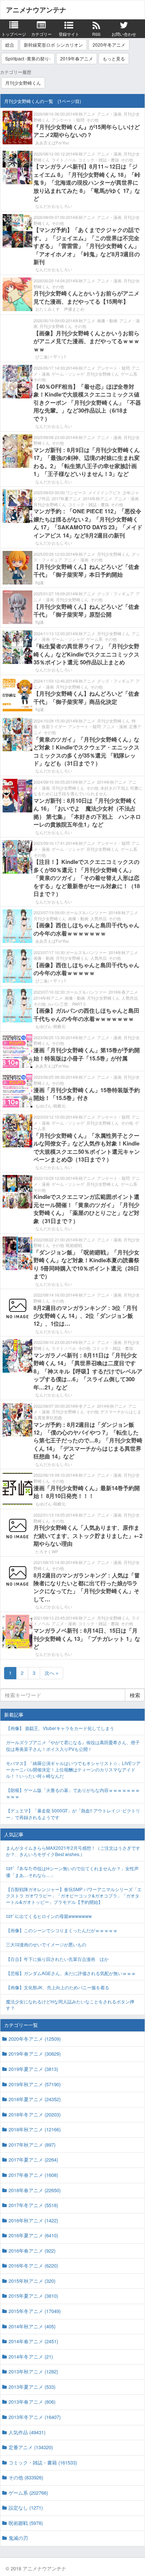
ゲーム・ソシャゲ (68, 374)
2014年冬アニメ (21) (31, 2356)
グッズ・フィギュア (115, 593)
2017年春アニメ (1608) (33, 2175)
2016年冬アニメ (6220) (33, 2265)
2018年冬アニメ (80, 1406)
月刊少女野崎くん (23, 83)
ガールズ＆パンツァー (86, 912)
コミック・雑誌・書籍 (99, 160)
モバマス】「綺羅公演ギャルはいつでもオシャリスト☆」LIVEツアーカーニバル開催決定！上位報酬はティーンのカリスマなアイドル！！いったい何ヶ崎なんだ (73, 1769)
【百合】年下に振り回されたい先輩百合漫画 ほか (57, 1959)
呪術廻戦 (74, 1245)
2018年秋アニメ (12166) (35, 2129)
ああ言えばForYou (52, 142)
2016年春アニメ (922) (32, 2251)
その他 (92, 120)
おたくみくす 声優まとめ (60, 309)
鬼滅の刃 (18, 2538)
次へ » (51, 1673)
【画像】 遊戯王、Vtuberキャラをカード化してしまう (60, 1728)
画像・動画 (107, 320)
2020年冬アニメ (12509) (35, 2039)
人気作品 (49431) (27, 2432)
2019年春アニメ (77, 58)
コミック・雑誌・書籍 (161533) (43, 2462)
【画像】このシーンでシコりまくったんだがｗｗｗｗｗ (62, 1930)
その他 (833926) (26, 2477)
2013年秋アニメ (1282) (33, 2371)
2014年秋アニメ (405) (32, 2326)
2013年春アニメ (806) (32, 2402)
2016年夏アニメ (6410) (33, 2235)
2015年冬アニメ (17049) (35, 2311)
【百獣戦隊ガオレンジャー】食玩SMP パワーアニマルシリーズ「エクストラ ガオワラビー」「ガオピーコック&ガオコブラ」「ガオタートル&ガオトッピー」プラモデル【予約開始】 (74, 1895)
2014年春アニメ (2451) (33, 2341)
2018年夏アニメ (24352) (35, 2099)
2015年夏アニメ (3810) (33, 2296)
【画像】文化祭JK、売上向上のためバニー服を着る (58, 1987)
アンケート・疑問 (68, 120)
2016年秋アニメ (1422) (33, 2220)
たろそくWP (47, 1551)
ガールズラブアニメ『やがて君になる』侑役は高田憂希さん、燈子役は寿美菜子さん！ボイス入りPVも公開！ (73, 1745)
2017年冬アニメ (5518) (33, 2205)
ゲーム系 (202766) (28, 2493)
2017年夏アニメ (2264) (33, 2160)
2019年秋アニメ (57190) (35, 2084)
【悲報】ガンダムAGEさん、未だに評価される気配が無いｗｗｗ (71, 1973)
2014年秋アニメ (80, 114)
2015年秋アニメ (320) (32, 2281)
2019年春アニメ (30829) (35, 2054)
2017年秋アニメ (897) (32, 2145)
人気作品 (99, 918)
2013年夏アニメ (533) (32, 2387)
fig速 (40, 582)
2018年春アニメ (123, 992)
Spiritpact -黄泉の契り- (28, 58)
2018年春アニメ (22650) (35, 2190)
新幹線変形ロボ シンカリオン (53, 45)
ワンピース (76, 492)
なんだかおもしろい (54, 206)
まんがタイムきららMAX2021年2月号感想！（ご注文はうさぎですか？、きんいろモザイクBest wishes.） (73, 1851)
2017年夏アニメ (66, 498)
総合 (10, 45)
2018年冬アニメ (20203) (35, 2114)
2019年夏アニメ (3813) (33, 2069)
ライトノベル (64, 160)
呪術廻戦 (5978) (26, 2523)
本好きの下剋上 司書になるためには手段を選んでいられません (88, 791)
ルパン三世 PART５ (67, 1004)
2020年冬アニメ (109, 45)
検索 (135, 1695)
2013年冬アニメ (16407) (35, 2417)
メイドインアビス (104, 492)
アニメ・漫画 (109, 114)
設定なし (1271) (26, 2508)
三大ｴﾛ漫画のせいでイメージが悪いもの (46, 1944)
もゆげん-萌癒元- (51, 1026)
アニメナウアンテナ (36, 10)
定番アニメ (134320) (31, 2447)
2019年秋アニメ (80, 782)
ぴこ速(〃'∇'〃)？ (51, 357)
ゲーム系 (129, 374)
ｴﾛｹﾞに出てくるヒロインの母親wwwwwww (49, 1916)
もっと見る (114, 58)
